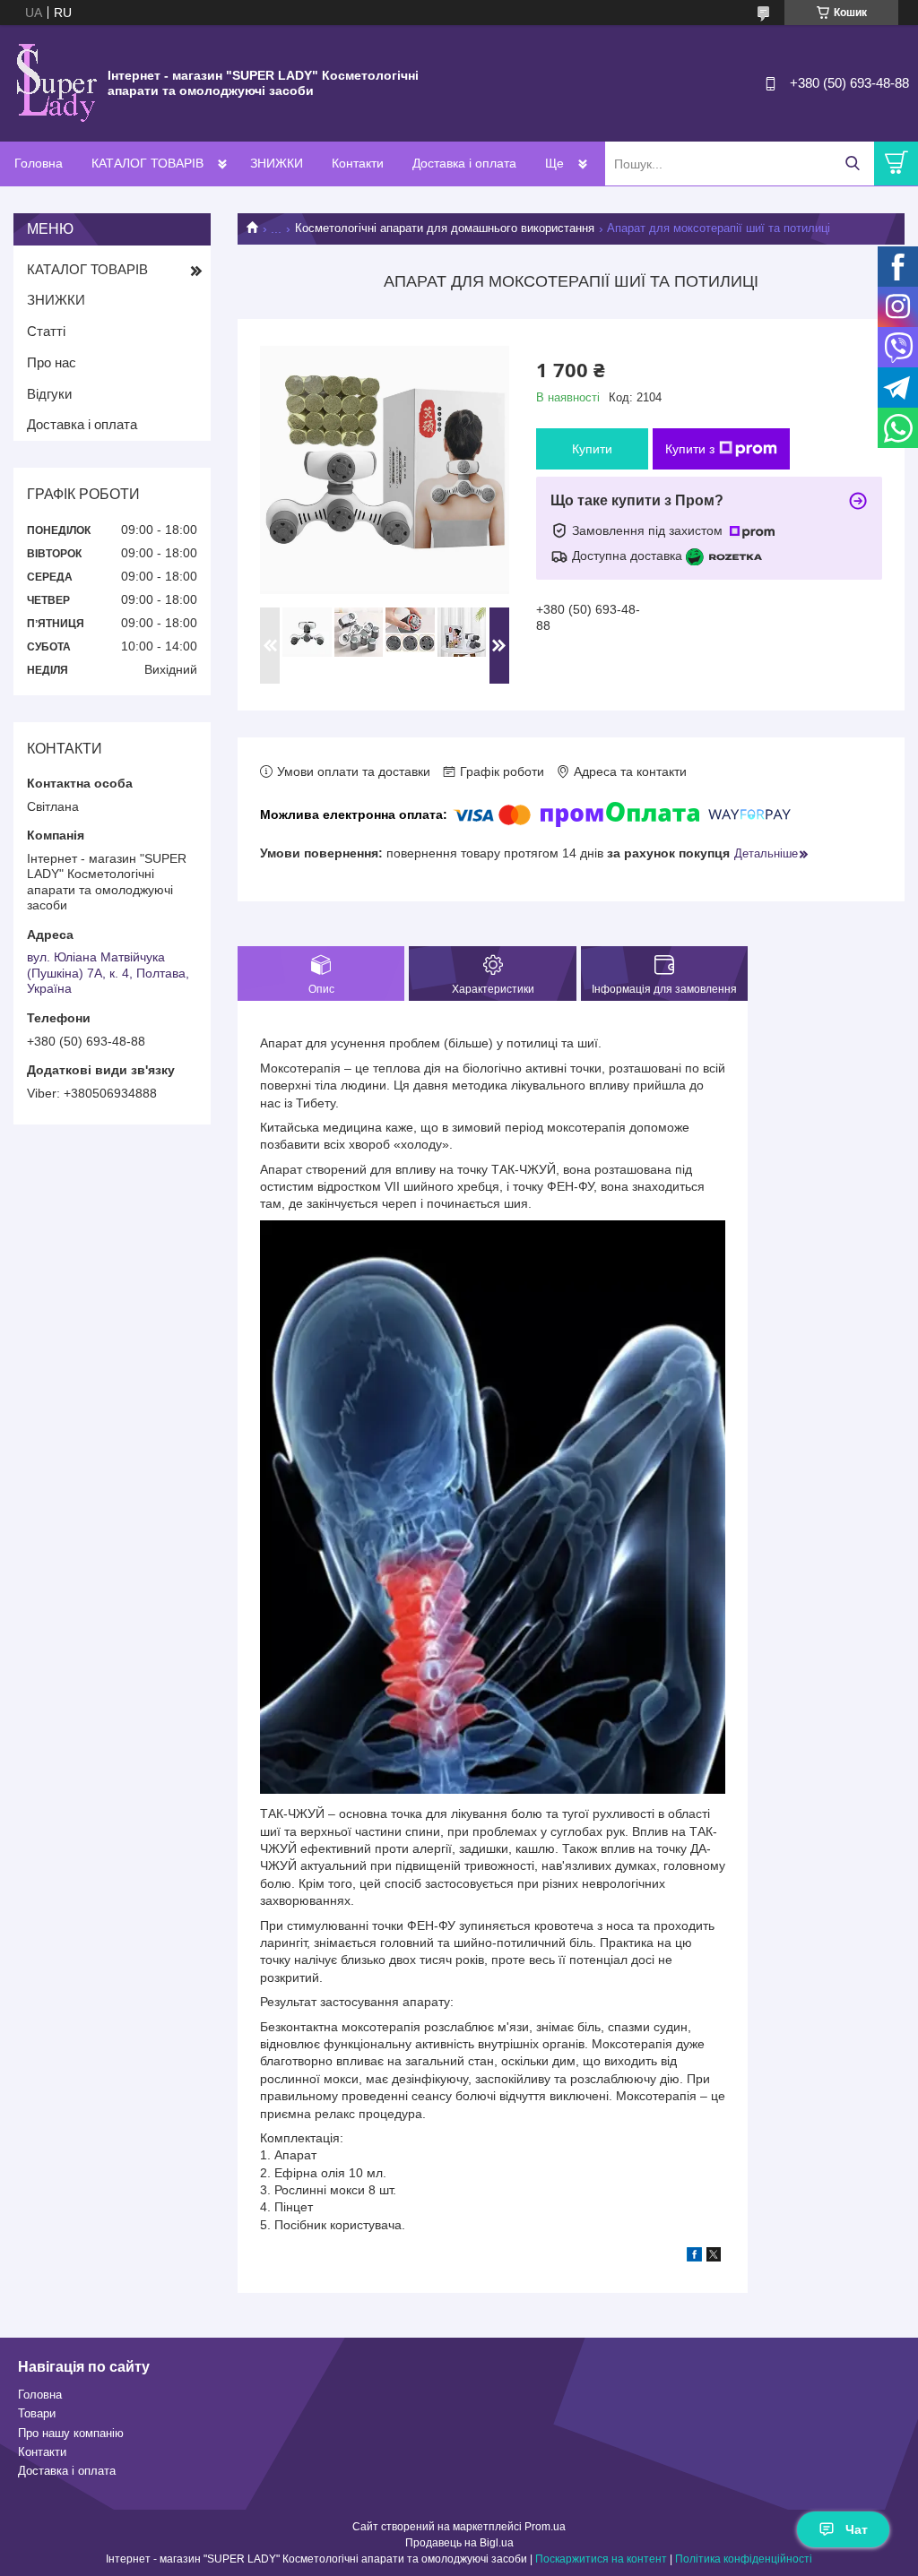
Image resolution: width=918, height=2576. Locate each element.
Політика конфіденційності (744, 2559)
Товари (37, 2413)
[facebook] (694, 2257)
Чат (857, 2529)
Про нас (52, 362)
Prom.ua (545, 2527)
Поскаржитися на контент (601, 2559)
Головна (39, 163)
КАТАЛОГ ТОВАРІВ (147, 163)
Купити (592, 449)
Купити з (690, 449)
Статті (46, 331)
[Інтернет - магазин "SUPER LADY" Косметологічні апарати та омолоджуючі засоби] (54, 82)
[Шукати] (852, 164)
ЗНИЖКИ (277, 163)
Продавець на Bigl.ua (459, 2543)
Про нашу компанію (71, 2433)
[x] (714, 2257)
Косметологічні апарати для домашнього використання (445, 228)
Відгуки (49, 394)
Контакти (358, 163)
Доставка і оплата (464, 163)
